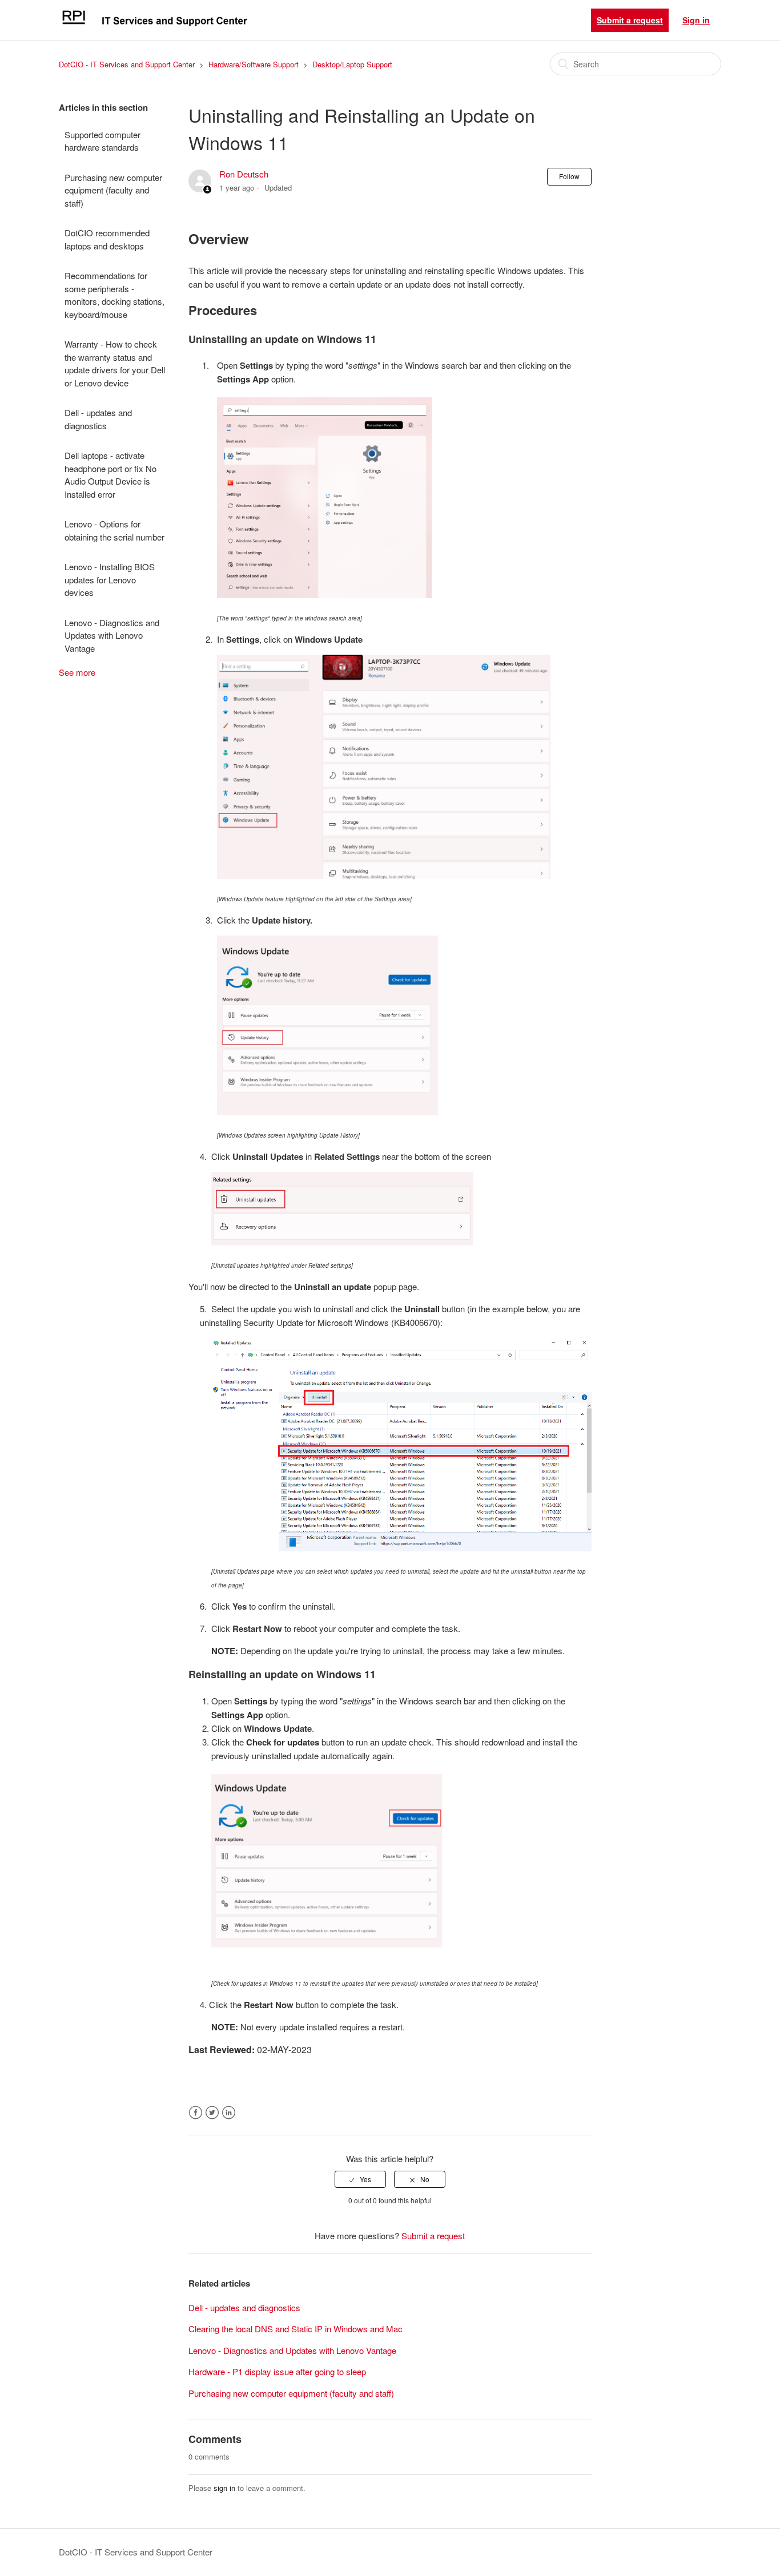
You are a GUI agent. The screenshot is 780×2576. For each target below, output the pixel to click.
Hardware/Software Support (254, 64)
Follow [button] (569, 176)
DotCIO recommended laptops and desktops (107, 239)
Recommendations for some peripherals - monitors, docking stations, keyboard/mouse (114, 295)
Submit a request (630, 20)
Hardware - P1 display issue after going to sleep (277, 2371)
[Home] (154, 25)
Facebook (196, 2113)
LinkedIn (229, 2113)
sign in (224, 2488)
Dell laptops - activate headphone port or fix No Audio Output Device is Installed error (110, 475)
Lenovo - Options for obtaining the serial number (114, 530)
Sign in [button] (696, 20)
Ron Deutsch (244, 174)
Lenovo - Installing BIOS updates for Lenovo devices (110, 579)
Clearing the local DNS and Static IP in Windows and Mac (295, 2329)
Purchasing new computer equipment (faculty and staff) (113, 190)
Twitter (212, 2113)
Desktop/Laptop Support (352, 64)
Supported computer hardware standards (102, 141)
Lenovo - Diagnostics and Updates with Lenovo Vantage (112, 635)
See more (77, 672)
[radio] (360, 2179)
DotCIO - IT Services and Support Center (127, 64)
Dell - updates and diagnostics (98, 419)
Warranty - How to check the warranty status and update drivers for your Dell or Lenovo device (115, 363)
